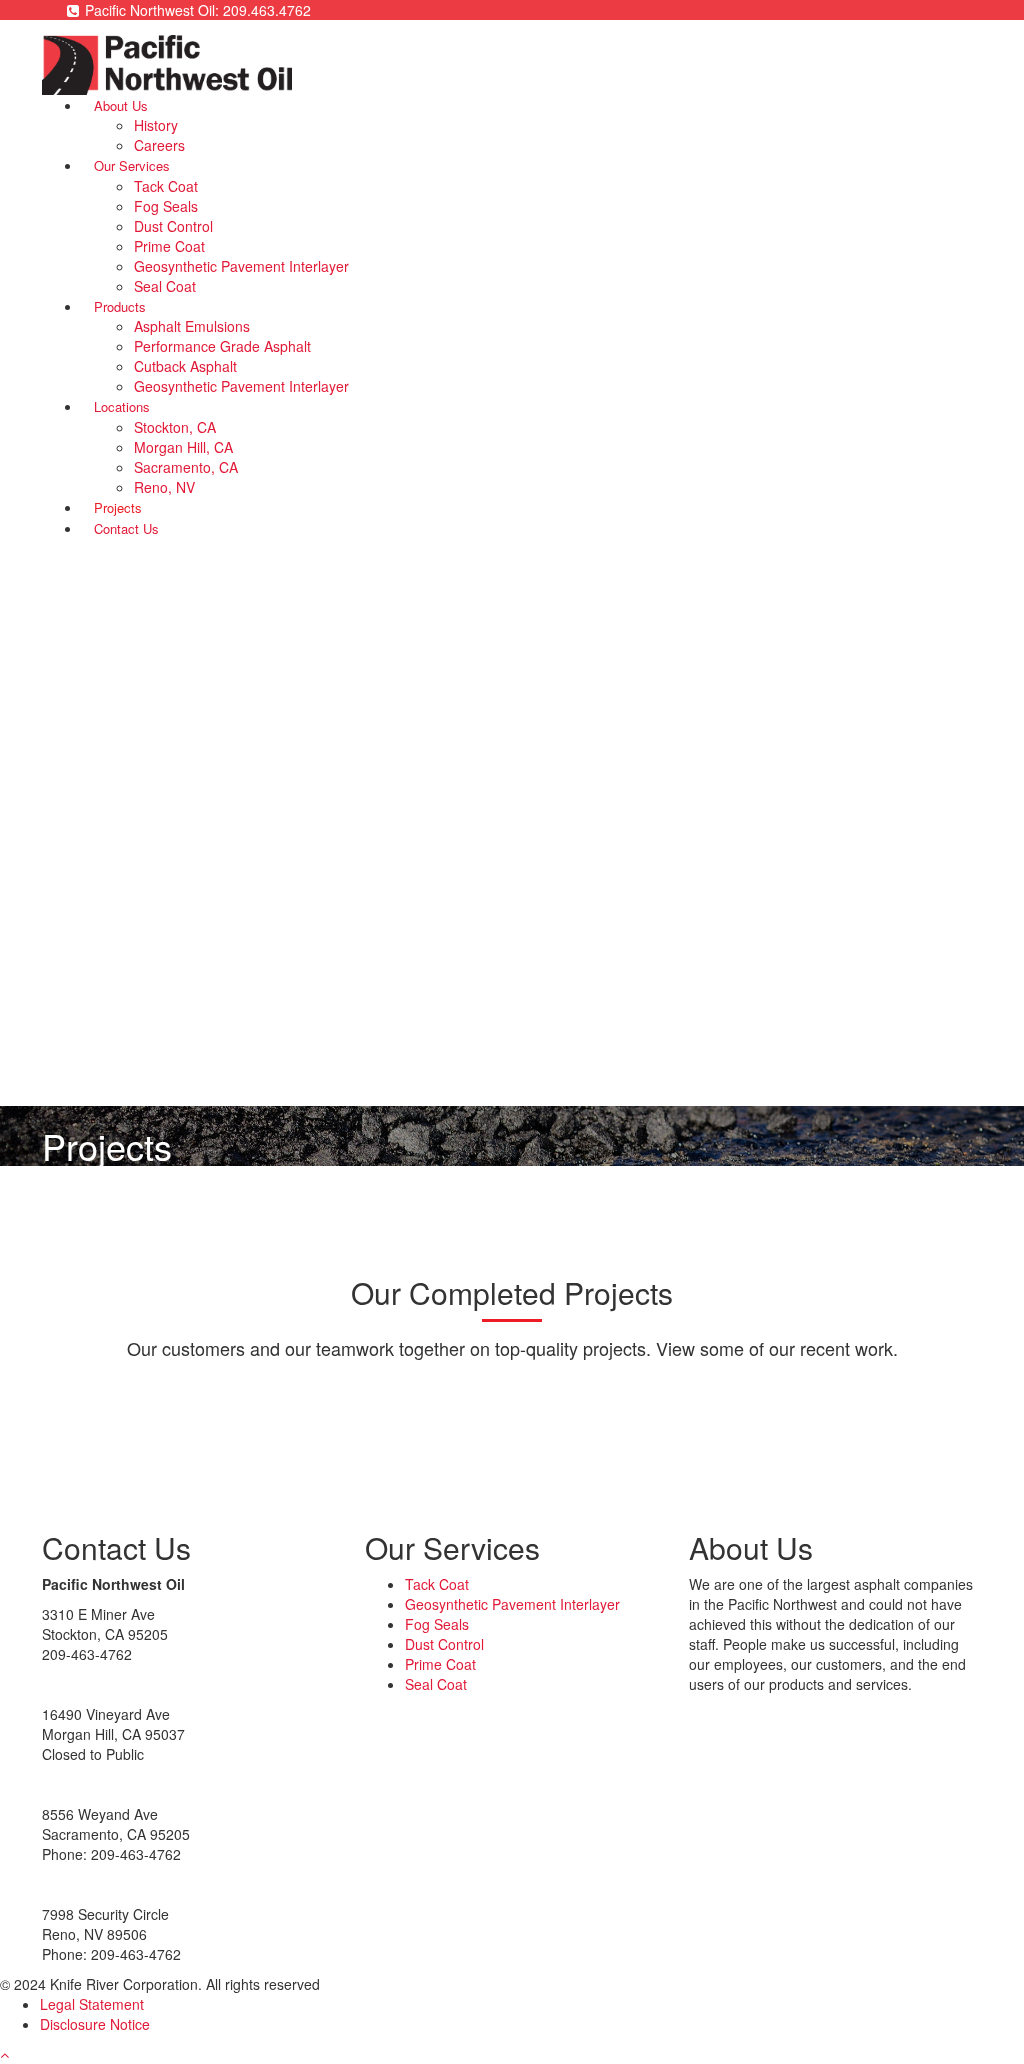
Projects (118, 507)
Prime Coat (169, 246)
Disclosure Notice (95, 2024)
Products (120, 306)
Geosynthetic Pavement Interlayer (241, 266)
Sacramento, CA (186, 467)
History (156, 125)
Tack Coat (166, 186)
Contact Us (126, 528)
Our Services (132, 165)
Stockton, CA (175, 427)
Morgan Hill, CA (183, 447)
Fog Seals (166, 206)
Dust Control (173, 226)
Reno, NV (164, 487)
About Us (121, 105)
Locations (122, 406)
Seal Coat (165, 286)
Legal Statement (92, 2004)
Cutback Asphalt (185, 366)
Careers (159, 145)
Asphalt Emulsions (192, 326)
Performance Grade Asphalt (222, 346)
